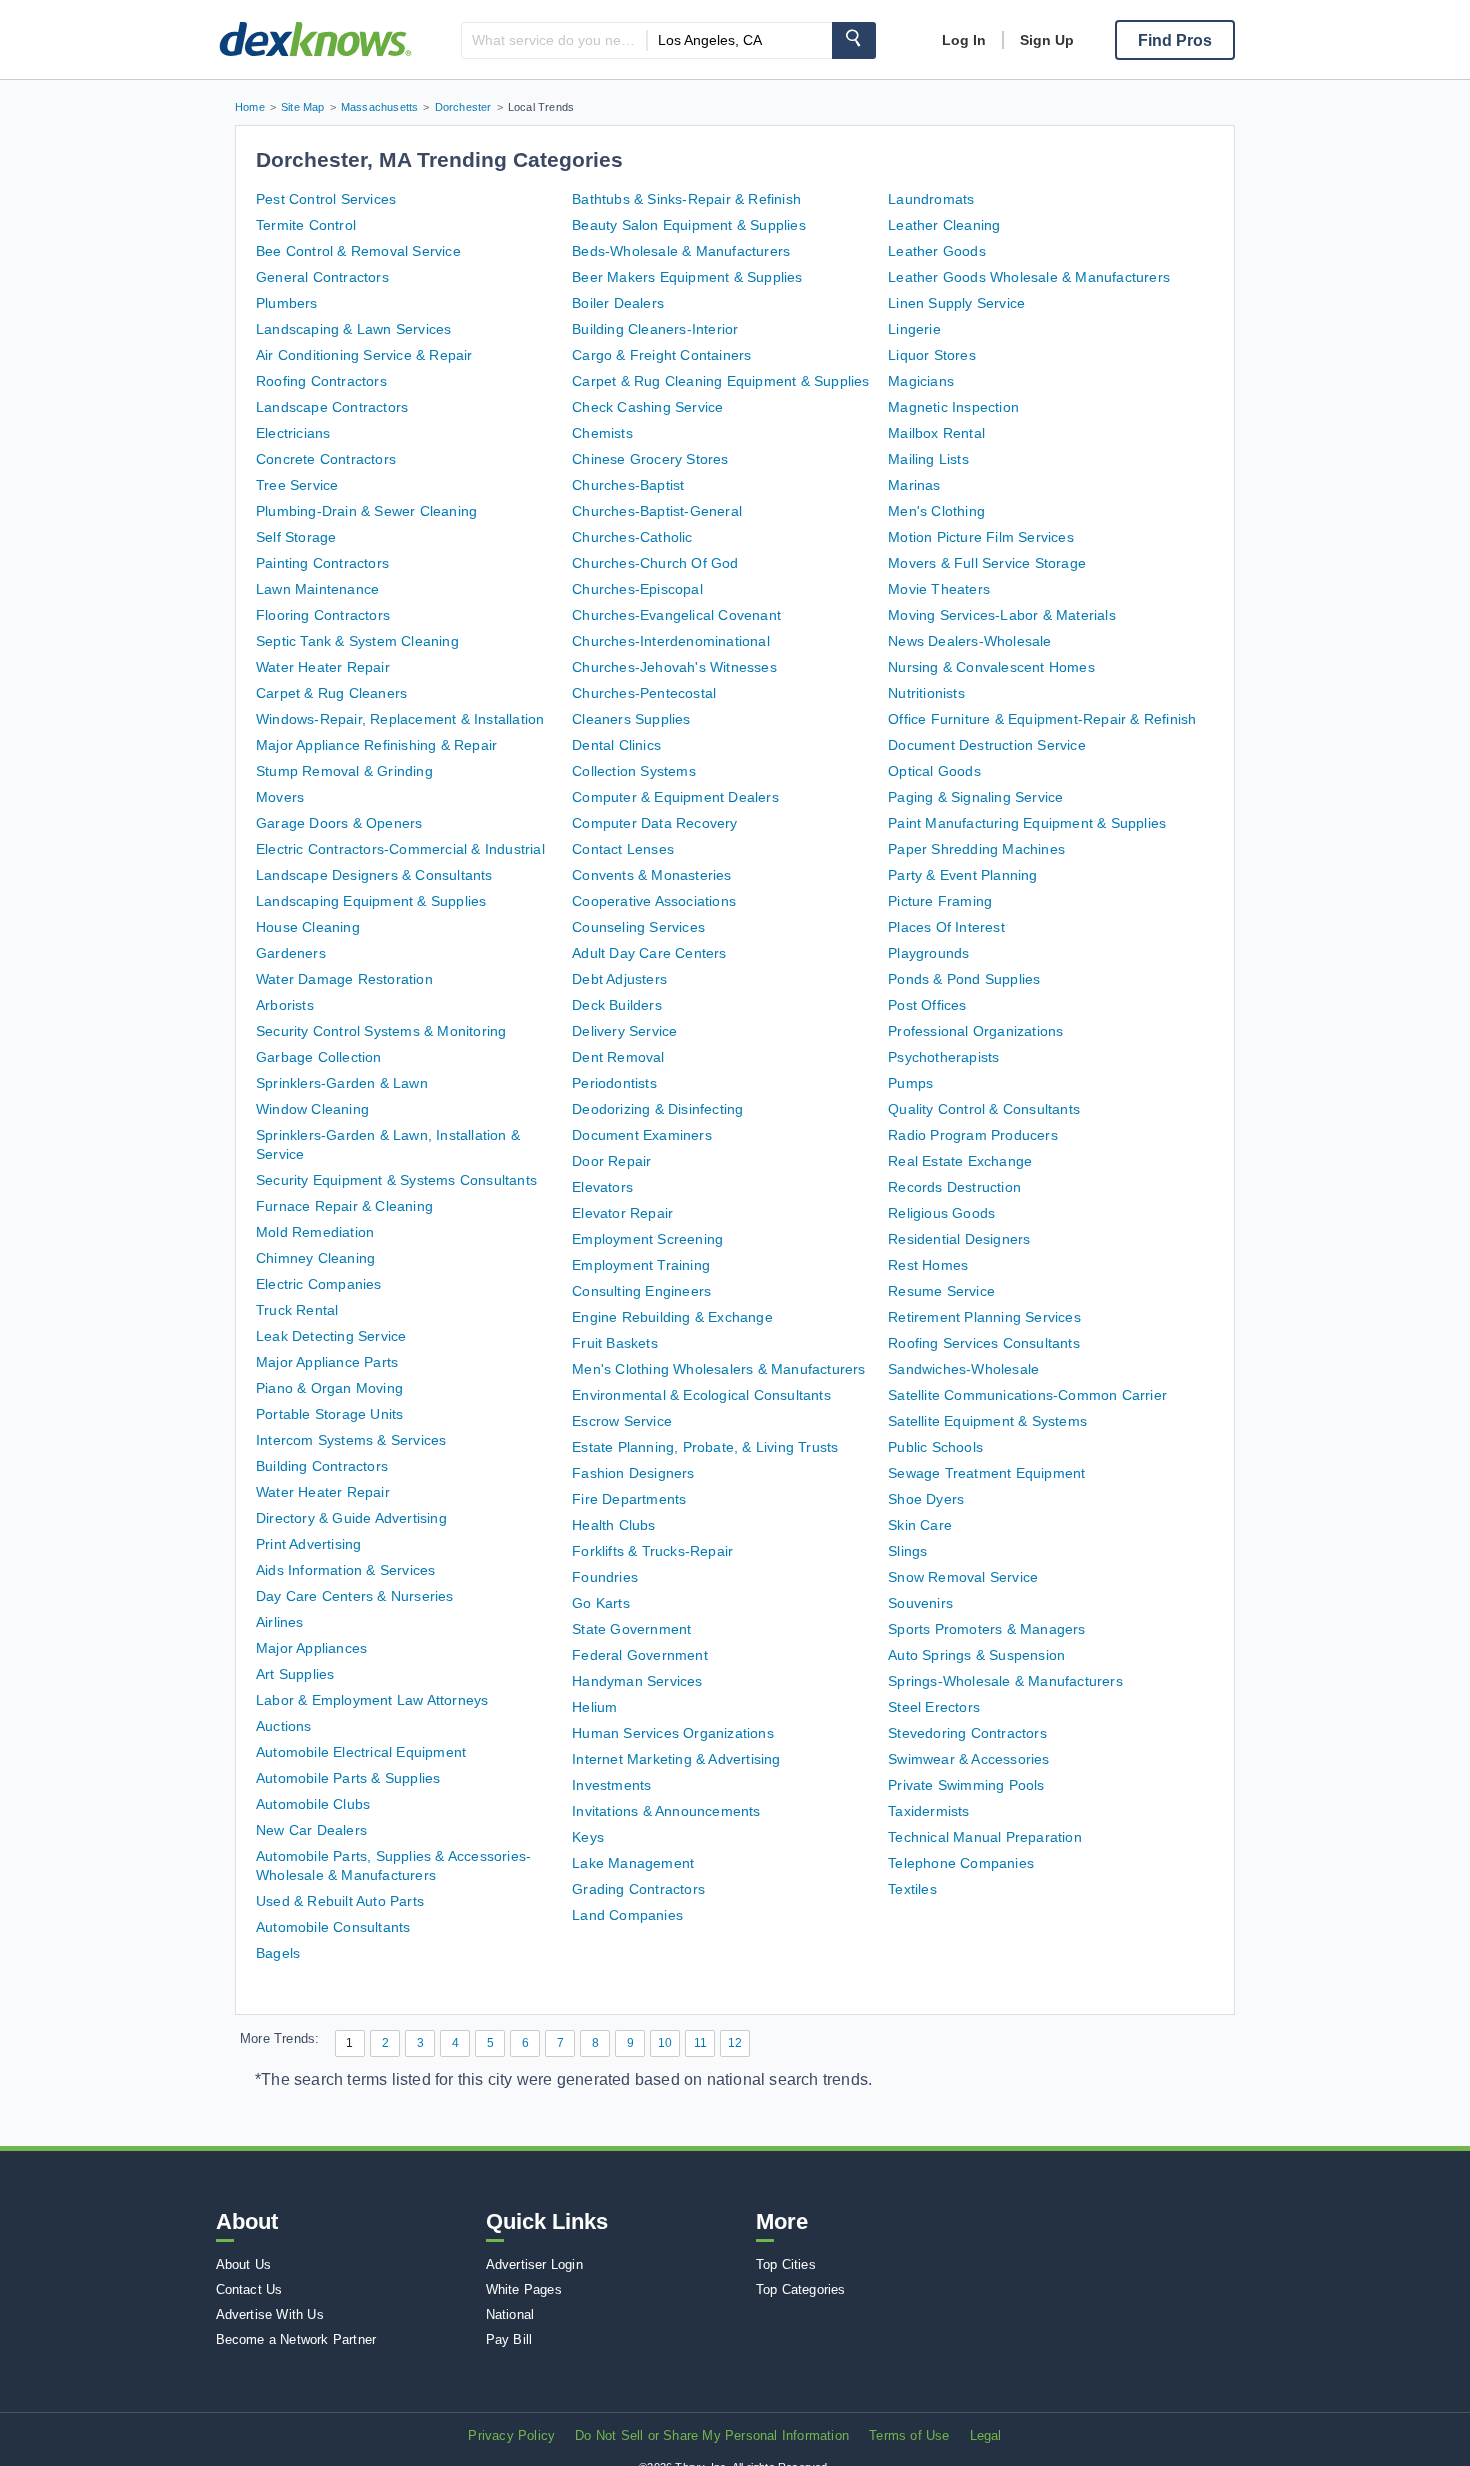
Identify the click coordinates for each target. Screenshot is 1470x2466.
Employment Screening (647, 1239)
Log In (964, 40)
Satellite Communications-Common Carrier (1027, 1395)
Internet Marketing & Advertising (676, 1759)
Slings (907, 1551)
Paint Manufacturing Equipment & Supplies (1027, 823)
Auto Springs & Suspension (976, 1655)
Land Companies (627, 1915)
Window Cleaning (312, 1109)
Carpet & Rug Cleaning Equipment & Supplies (720, 381)
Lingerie (914, 329)
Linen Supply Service (956, 303)
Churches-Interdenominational (671, 641)
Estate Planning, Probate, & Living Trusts (705, 1447)
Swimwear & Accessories (968, 1759)
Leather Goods (937, 251)
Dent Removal (618, 1057)
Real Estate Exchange (960, 1161)
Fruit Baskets (615, 1343)
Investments (611, 1785)
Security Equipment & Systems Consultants (396, 1180)
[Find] (854, 40)
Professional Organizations (975, 1031)
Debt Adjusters (619, 979)
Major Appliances (311, 1648)
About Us (244, 2264)
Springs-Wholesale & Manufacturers (1005, 1681)
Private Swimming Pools (966, 1785)
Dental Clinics (616, 745)
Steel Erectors (934, 1707)
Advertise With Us (270, 2314)
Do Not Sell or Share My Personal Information (712, 2435)
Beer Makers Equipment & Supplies (687, 277)
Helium (594, 1707)
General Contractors (322, 277)
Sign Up (1047, 40)
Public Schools (935, 1447)
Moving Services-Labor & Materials (1002, 615)
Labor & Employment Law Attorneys (372, 1700)
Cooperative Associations (654, 901)
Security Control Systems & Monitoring (381, 1031)
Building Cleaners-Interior (655, 329)
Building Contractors (322, 1466)
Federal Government (640, 1655)
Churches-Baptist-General (657, 511)
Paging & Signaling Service (975, 797)
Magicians (921, 381)
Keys (588, 1837)
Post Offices (927, 1005)
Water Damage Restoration (344, 979)
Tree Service (297, 485)
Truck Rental (297, 1310)
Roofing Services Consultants (984, 1343)
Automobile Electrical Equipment (361, 1752)
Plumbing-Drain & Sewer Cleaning (366, 511)
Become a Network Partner (296, 2339)
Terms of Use (909, 2435)
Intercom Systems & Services (351, 1440)
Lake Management (633, 1863)
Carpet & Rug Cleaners (331, 693)
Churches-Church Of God (655, 563)
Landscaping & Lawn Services (353, 329)
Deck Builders (617, 1005)
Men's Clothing (936, 511)
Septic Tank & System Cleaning (357, 641)
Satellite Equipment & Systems (987, 1421)
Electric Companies (319, 1284)
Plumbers (287, 303)
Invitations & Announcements (666, 1811)
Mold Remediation (315, 1232)
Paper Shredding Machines (976, 849)
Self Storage (296, 537)
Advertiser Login (534, 2264)
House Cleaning (308, 927)
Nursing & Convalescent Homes (991, 667)
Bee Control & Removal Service (358, 251)
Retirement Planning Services (984, 1317)
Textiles (912, 1889)
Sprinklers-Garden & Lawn (342, 1083)
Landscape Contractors (332, 407)
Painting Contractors (322, 563)
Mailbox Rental (936, 433)
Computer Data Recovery (654, 823)
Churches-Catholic (632, 537)
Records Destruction (954, 1187)
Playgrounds (928, 953)
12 (735, 2043)
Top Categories (801, 2289)
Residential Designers (959, 1239)
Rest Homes (928, 1265)
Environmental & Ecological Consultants (701, 1395)
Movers (280, 797)
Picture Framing (940, 901)
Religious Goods (941, 1213)
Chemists (602, 433)
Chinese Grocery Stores (650, 459)
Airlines (280, 1622)
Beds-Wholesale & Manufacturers (681, 251)
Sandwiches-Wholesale (963, 1369)
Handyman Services (637, 1681)
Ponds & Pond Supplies (964, 979)
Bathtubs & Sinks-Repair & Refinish (686, 199)
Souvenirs (920, 1603)
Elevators (602, 1187)
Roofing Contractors (321, 381)
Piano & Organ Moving (329, 1388)
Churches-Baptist (628, 485)
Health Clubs (613, 1525)
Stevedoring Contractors (967, 1733)
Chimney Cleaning (315, 1258)
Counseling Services (638, 927)
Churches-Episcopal (637, 589)
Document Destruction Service (987, 745)
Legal (986, 2435)
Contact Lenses (623, 849)
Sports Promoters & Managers (986, 1629)
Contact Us (249, 2289)
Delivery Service (624, 1031)
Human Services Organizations (673, 1733)
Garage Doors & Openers (339, 823)
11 (700, 2043)
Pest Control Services (326, 199)
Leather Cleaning (944, 225)
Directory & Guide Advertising (351, 1518)
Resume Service (941, 1291)
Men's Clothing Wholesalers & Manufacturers (718, 1369)
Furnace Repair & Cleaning (344, 1206)
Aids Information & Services (345, 1570)
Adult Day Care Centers (649, 953)
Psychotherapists (943, 1057)
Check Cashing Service (647, 407)
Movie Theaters (939, 589)
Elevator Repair (622, 1213)
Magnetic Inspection (953, 407)
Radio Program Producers (973, 1135)
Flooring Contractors (323, 615)
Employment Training (641, 1265)
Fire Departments (629, 1499)
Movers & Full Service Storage (987, 563)
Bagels (278, 1953)
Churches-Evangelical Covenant (676, 615)
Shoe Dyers (926, 1499)
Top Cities (786, 2264)
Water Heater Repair (323, 667)
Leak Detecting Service (331, 1336)
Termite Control (306, 225)
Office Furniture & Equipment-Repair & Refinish (1042, 719)
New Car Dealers (311, 1830)
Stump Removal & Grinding (344, 771)
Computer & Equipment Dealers (675, 797)
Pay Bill (509, 2339)
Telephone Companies (961, 1863)
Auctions (284, 1726)
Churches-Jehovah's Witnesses (674, 667)
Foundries (605, 1577)
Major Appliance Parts (327, 1362)
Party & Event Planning (962, 875)
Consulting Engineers (641, 1291)
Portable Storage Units (329, 1414)
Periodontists (614, 1083)
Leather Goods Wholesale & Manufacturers (1029, 277)
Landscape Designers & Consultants (374, 875)
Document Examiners (642, 1135)
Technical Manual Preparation (985, 1837)
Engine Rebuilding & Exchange (672, 1317)
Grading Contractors (638, 1889)
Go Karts (601, 1603)
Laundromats (931, 199)
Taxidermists (928, 1811)
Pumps (910, 1083)
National (510, 2314)
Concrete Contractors (326, 459)
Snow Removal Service (963, 1577)
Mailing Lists (928, 459)
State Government (631, 1629)
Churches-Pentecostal (644, 693)
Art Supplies (295, 1674)
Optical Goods (934, 771)
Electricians (293, 433)
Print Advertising (308, 1544)
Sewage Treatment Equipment (986, 1473)
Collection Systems (634, 771)
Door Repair (611, 1161)
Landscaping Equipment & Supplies (371, 901)
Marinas (914, 485)
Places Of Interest (946, 927)
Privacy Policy (511, 2435)
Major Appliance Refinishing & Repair (376, 745)
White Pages (524, 2289)
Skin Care (920, 1525)
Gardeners (291, 953)
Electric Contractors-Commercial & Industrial (400, 849)
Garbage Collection (319, 1057)
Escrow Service (622, 1421)
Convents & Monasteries (651, 875)
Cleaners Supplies (631, 719)
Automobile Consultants (333, 1927)
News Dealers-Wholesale (969, 641)
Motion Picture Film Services (981, 537)
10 (665, 2043)
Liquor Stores (932, 355)
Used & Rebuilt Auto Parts (340, 1901)
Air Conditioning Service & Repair (364, 355)
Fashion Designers (633, 1473)
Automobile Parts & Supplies (348, 1778)
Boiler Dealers (618, 303)
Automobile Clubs (313, 1804)
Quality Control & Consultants (984, 1109)
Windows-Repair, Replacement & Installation (400, 719)
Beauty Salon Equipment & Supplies (689, 225)
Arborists (285, 1005)
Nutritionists (926, 693)
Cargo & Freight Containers (661, 355)
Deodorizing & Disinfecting (657, 1109)
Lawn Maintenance (317, 589)
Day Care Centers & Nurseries (355, 1596)
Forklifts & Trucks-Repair (652, 1551)
